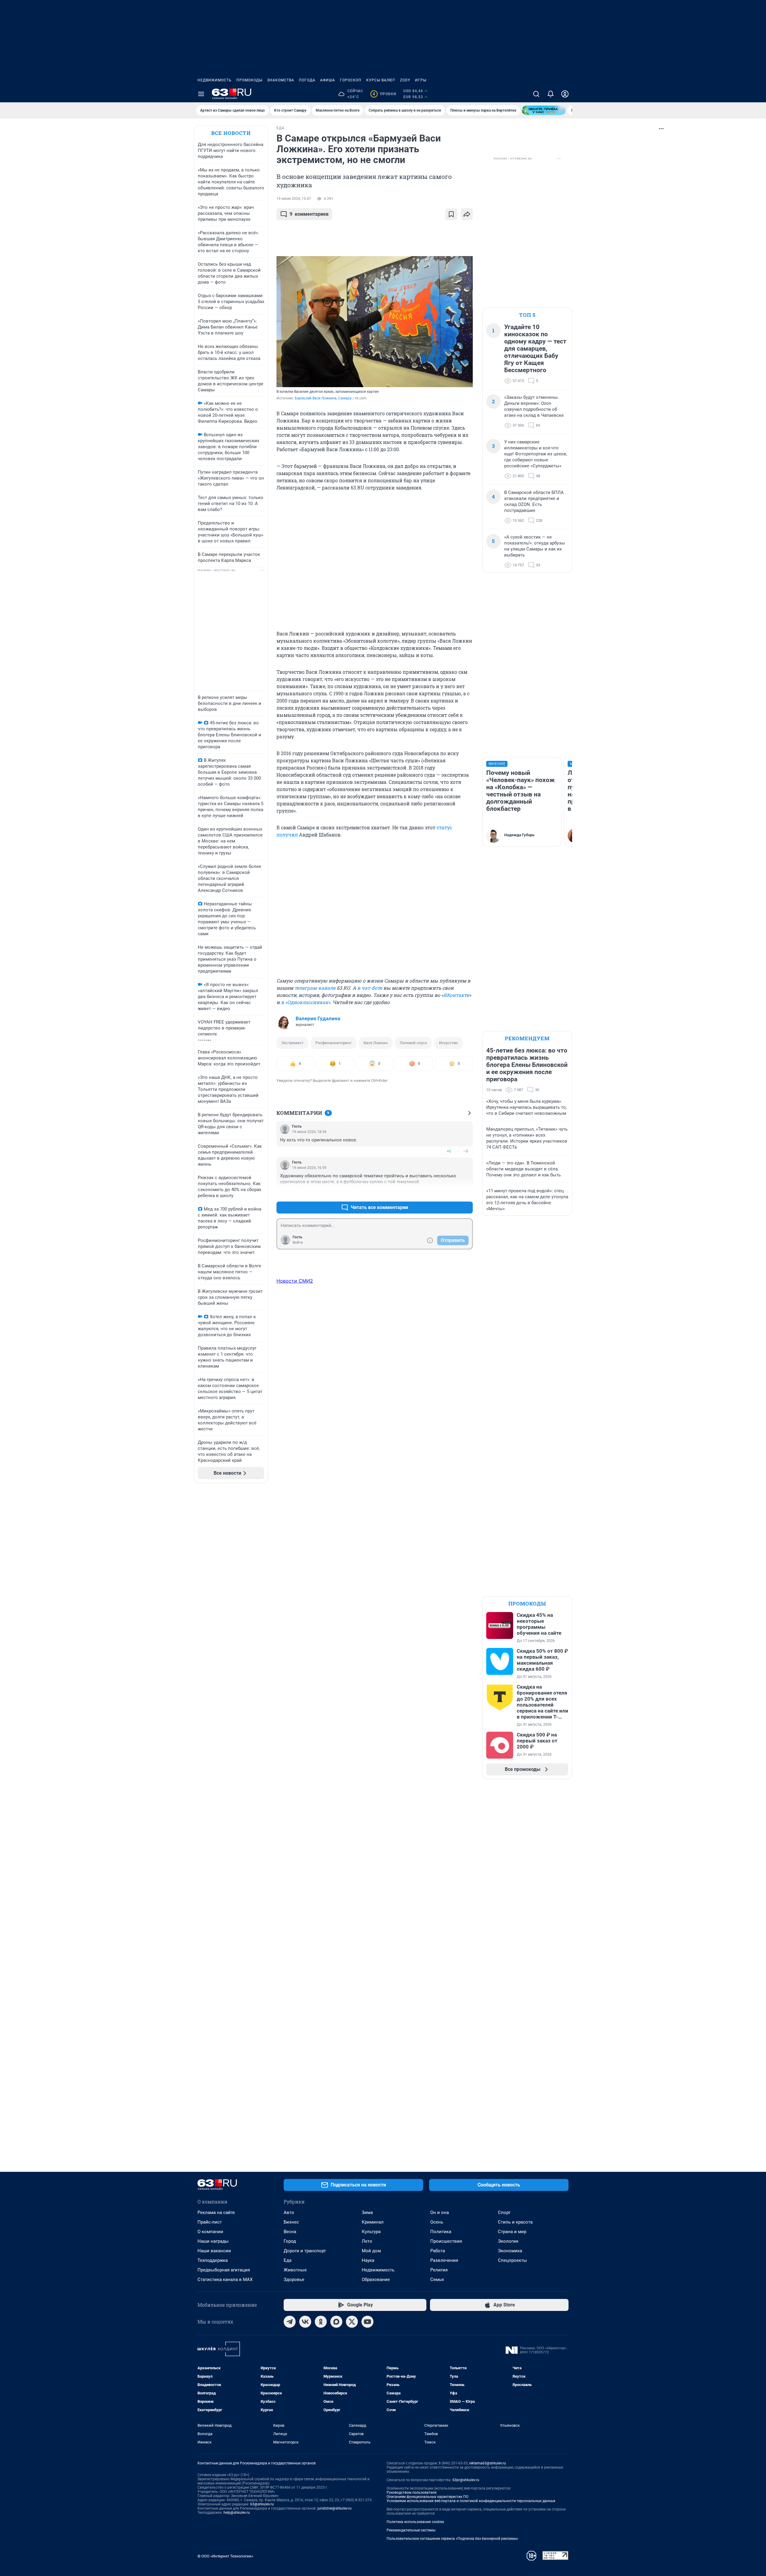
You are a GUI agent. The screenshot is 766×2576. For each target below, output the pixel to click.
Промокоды (249, 80)
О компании (210, 2232)
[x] (352, 2322)
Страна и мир (512, 2232)
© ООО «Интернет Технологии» (225, 2556)
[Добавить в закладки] (451, 214)
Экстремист (292, 1043)
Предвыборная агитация (224, 2270)
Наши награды (213, 2241)
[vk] (305, 2322)
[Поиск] (536, 94)
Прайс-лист (210, 2222)
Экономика (510, 2251)
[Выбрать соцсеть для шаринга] (467, 214)
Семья (437, 2280)
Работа (438, 2251)
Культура (371, 2232)
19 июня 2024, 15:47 (294, 199)
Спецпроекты (512, 2260)
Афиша (328, 80)
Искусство (448, 1043)
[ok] (321, 2322)
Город (290, 2241)
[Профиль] (565, 94)
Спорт (504, 2212)
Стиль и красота (515, 2222)
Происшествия (446, 2241)
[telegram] (290, 2322)
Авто (289, 2212)
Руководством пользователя (412, 2493)
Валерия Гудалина (318, 1018)
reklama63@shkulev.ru (488, 2463)
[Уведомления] (551, 94)
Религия (439, 2270)
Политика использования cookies (415, 2522)
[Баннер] (544, 110)
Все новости (231, 133)
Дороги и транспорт (305, 2251)
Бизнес (291, 2222)
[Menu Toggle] (201, 94)
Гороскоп (351, 80)
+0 (449, 1151)
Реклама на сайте (216, 2212)
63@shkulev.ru (262, 2504)
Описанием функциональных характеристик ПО (427, 2497)
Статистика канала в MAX (225, 2280)
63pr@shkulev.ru (466, 2480)
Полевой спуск (413, 1043)
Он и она (440, 2212)
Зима (367, 2212)
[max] (336, 2322)
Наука (368, 2260)
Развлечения (444, 2260)
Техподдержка (213, 2260)
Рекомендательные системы (411, 2530)
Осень (437, 2222)
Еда (288, 2260)
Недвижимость (215, 80)
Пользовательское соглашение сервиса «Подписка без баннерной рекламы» (452, 2539)
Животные (295, 2270)
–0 (466, 1151)
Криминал (373, 2222)
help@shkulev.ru (237, 2513)
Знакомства (281, 80)
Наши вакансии (214, 2251)
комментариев (309, 214)
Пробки (384, 94)
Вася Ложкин (376, 1043)
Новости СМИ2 (295, 1281)
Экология (508, 2241)
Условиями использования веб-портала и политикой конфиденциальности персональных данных (471, 2501)
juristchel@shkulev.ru (335, 2508)
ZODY (405, 80)
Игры (421, 80)
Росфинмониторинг (333, 1043)
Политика (441, 2232)
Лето (367, 2241)
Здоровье (294, 2280)
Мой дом (371, 2251)
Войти (298, 1243)
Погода (307, 80)
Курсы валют (381, 80)
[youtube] (367, 2322)
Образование (376, 2280)
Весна (290, 2232)
